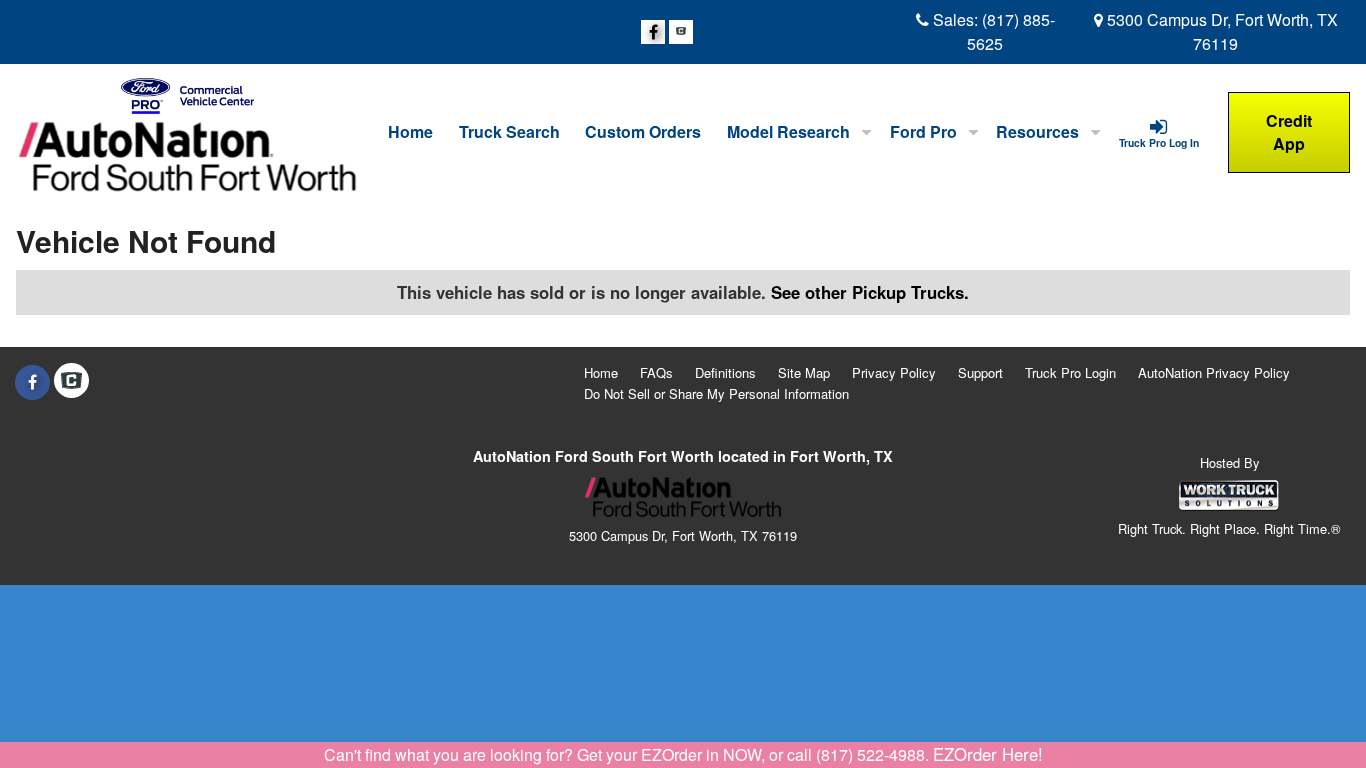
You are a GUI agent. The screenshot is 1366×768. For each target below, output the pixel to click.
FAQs (656, 372)
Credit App (1289, 132)
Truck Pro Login (1070, 372)
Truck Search (509, 131)
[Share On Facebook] (653, 32)
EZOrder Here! (988, 754)
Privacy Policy (894, 372)
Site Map (804, 372)
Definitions (725, 372)
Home (410, 131)
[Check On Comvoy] (681, 32)
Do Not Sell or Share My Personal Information (716, 393)
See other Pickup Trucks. (870, 292)
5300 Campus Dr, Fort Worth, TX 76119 (1220, 31)
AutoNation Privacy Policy (1214, 372)
